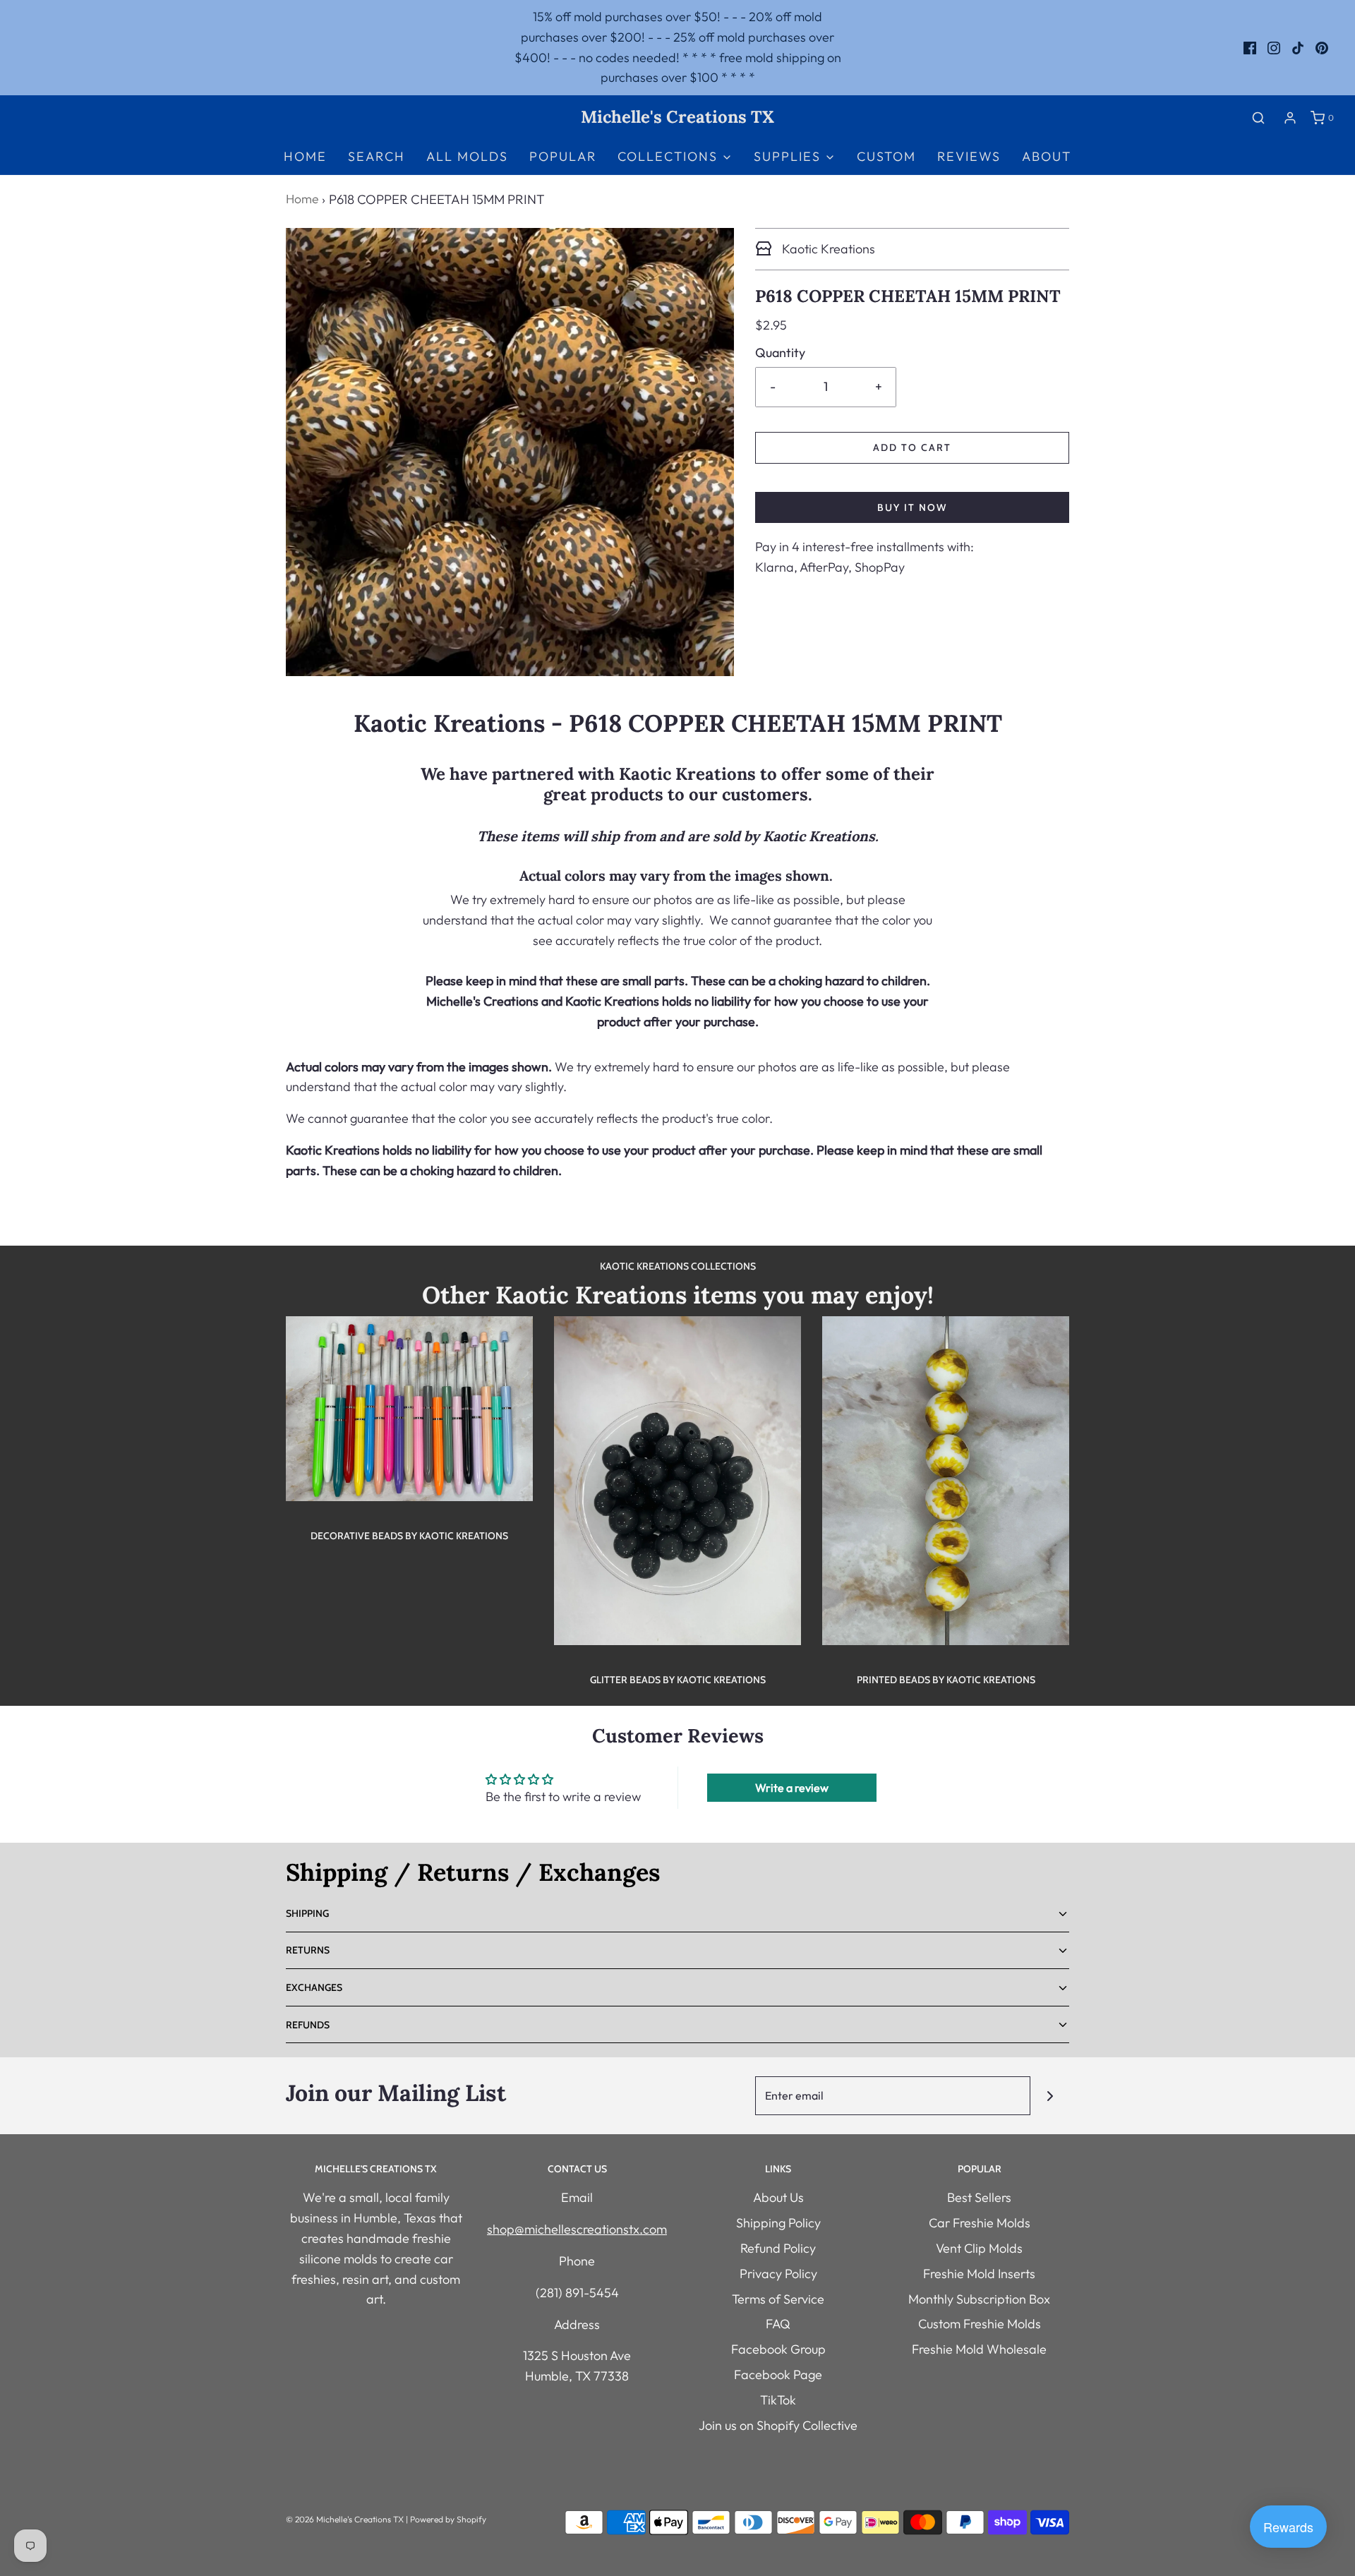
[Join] (1050, 2096)
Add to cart (912, 447)
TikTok (778, 2400)
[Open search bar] (1258, 118)
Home (305, 156)
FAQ (778, 2324)
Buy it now (912, 507)
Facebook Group (778, 2349)
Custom (886, 156)
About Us (778, 2197)
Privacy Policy (778, 2274)
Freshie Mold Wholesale (979, 2349)
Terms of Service (778, 2299)
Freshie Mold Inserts (979, 2274)
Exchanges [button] (314, 1987)
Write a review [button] (792, 1788)
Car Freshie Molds (980, 2223)
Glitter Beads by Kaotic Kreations (678, 1680)
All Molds (467, 156)
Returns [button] (308, 1950)
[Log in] (1290, 118)
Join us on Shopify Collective (778, 2425)
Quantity (780, 353)
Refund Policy (778, 2248)
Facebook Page (778, 2375)
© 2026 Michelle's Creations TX (345, 2519)
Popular (563, 156)
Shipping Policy (778, 2223)
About (1047, 156)
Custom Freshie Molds (980, 2324)
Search (377, 156)
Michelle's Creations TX (677, 118)
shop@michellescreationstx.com (577, 2229)
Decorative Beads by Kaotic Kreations (409, 1536)
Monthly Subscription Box (979, 2299)
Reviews (969, 156)
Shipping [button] (307, 1913)
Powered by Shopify (448, 2519)
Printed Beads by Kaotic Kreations (946, 1680)
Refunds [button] (308, 2025)
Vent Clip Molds (979, 2248)
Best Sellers (979, 2197)
